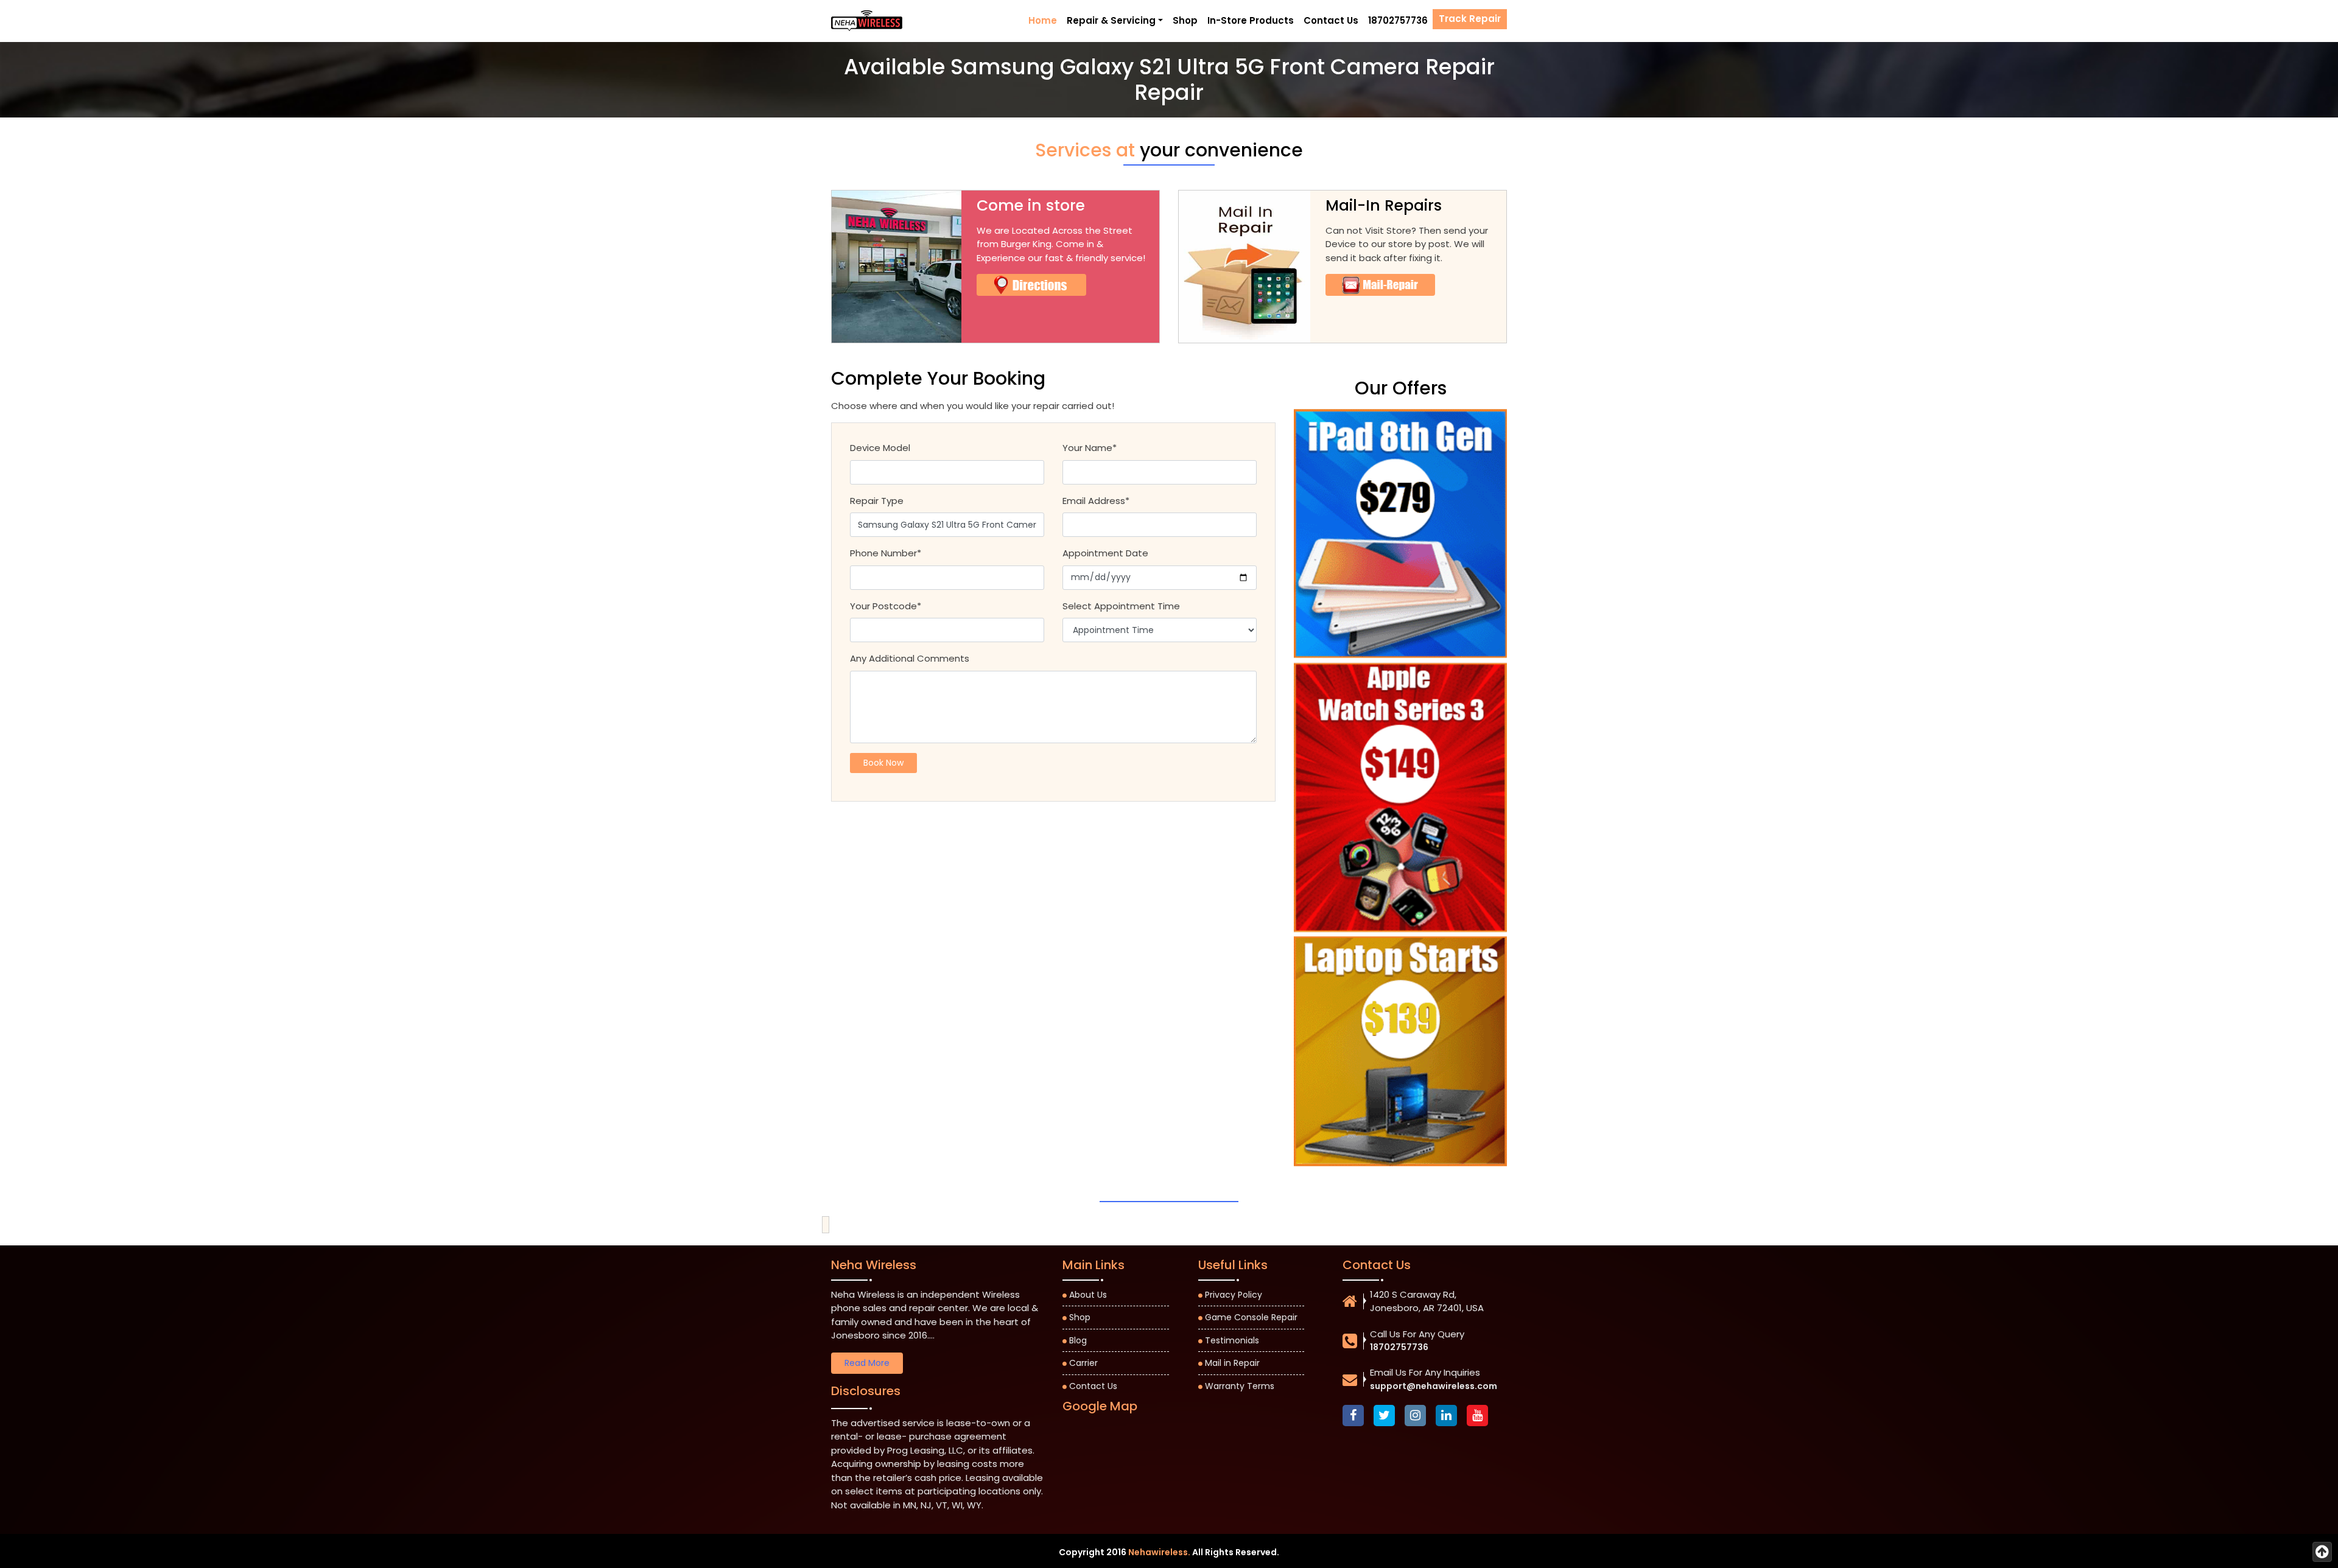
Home (1043, 20)
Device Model (880, 448)
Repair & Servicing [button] (1111, 20)
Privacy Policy (1234, 1295)
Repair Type (877, 501)
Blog (1078, 1340)
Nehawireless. (1159, 1552)
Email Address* (1096, 501)
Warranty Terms (1240, 1386)
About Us (1088, 1295)
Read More (867, 1363)
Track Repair (1470, 19)
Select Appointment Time (1121, 606)
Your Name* (1090, 448)
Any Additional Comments (910, 658)
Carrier (1083, 1363)
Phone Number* (886, 553)
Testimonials (1232, 1340)
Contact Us (1331, 20)
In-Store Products (1251, 20)
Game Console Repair (1251, 1317)
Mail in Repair (1232, 1363)
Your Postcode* (886, 606)
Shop (1185, 20)
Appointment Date (1105, 553)
